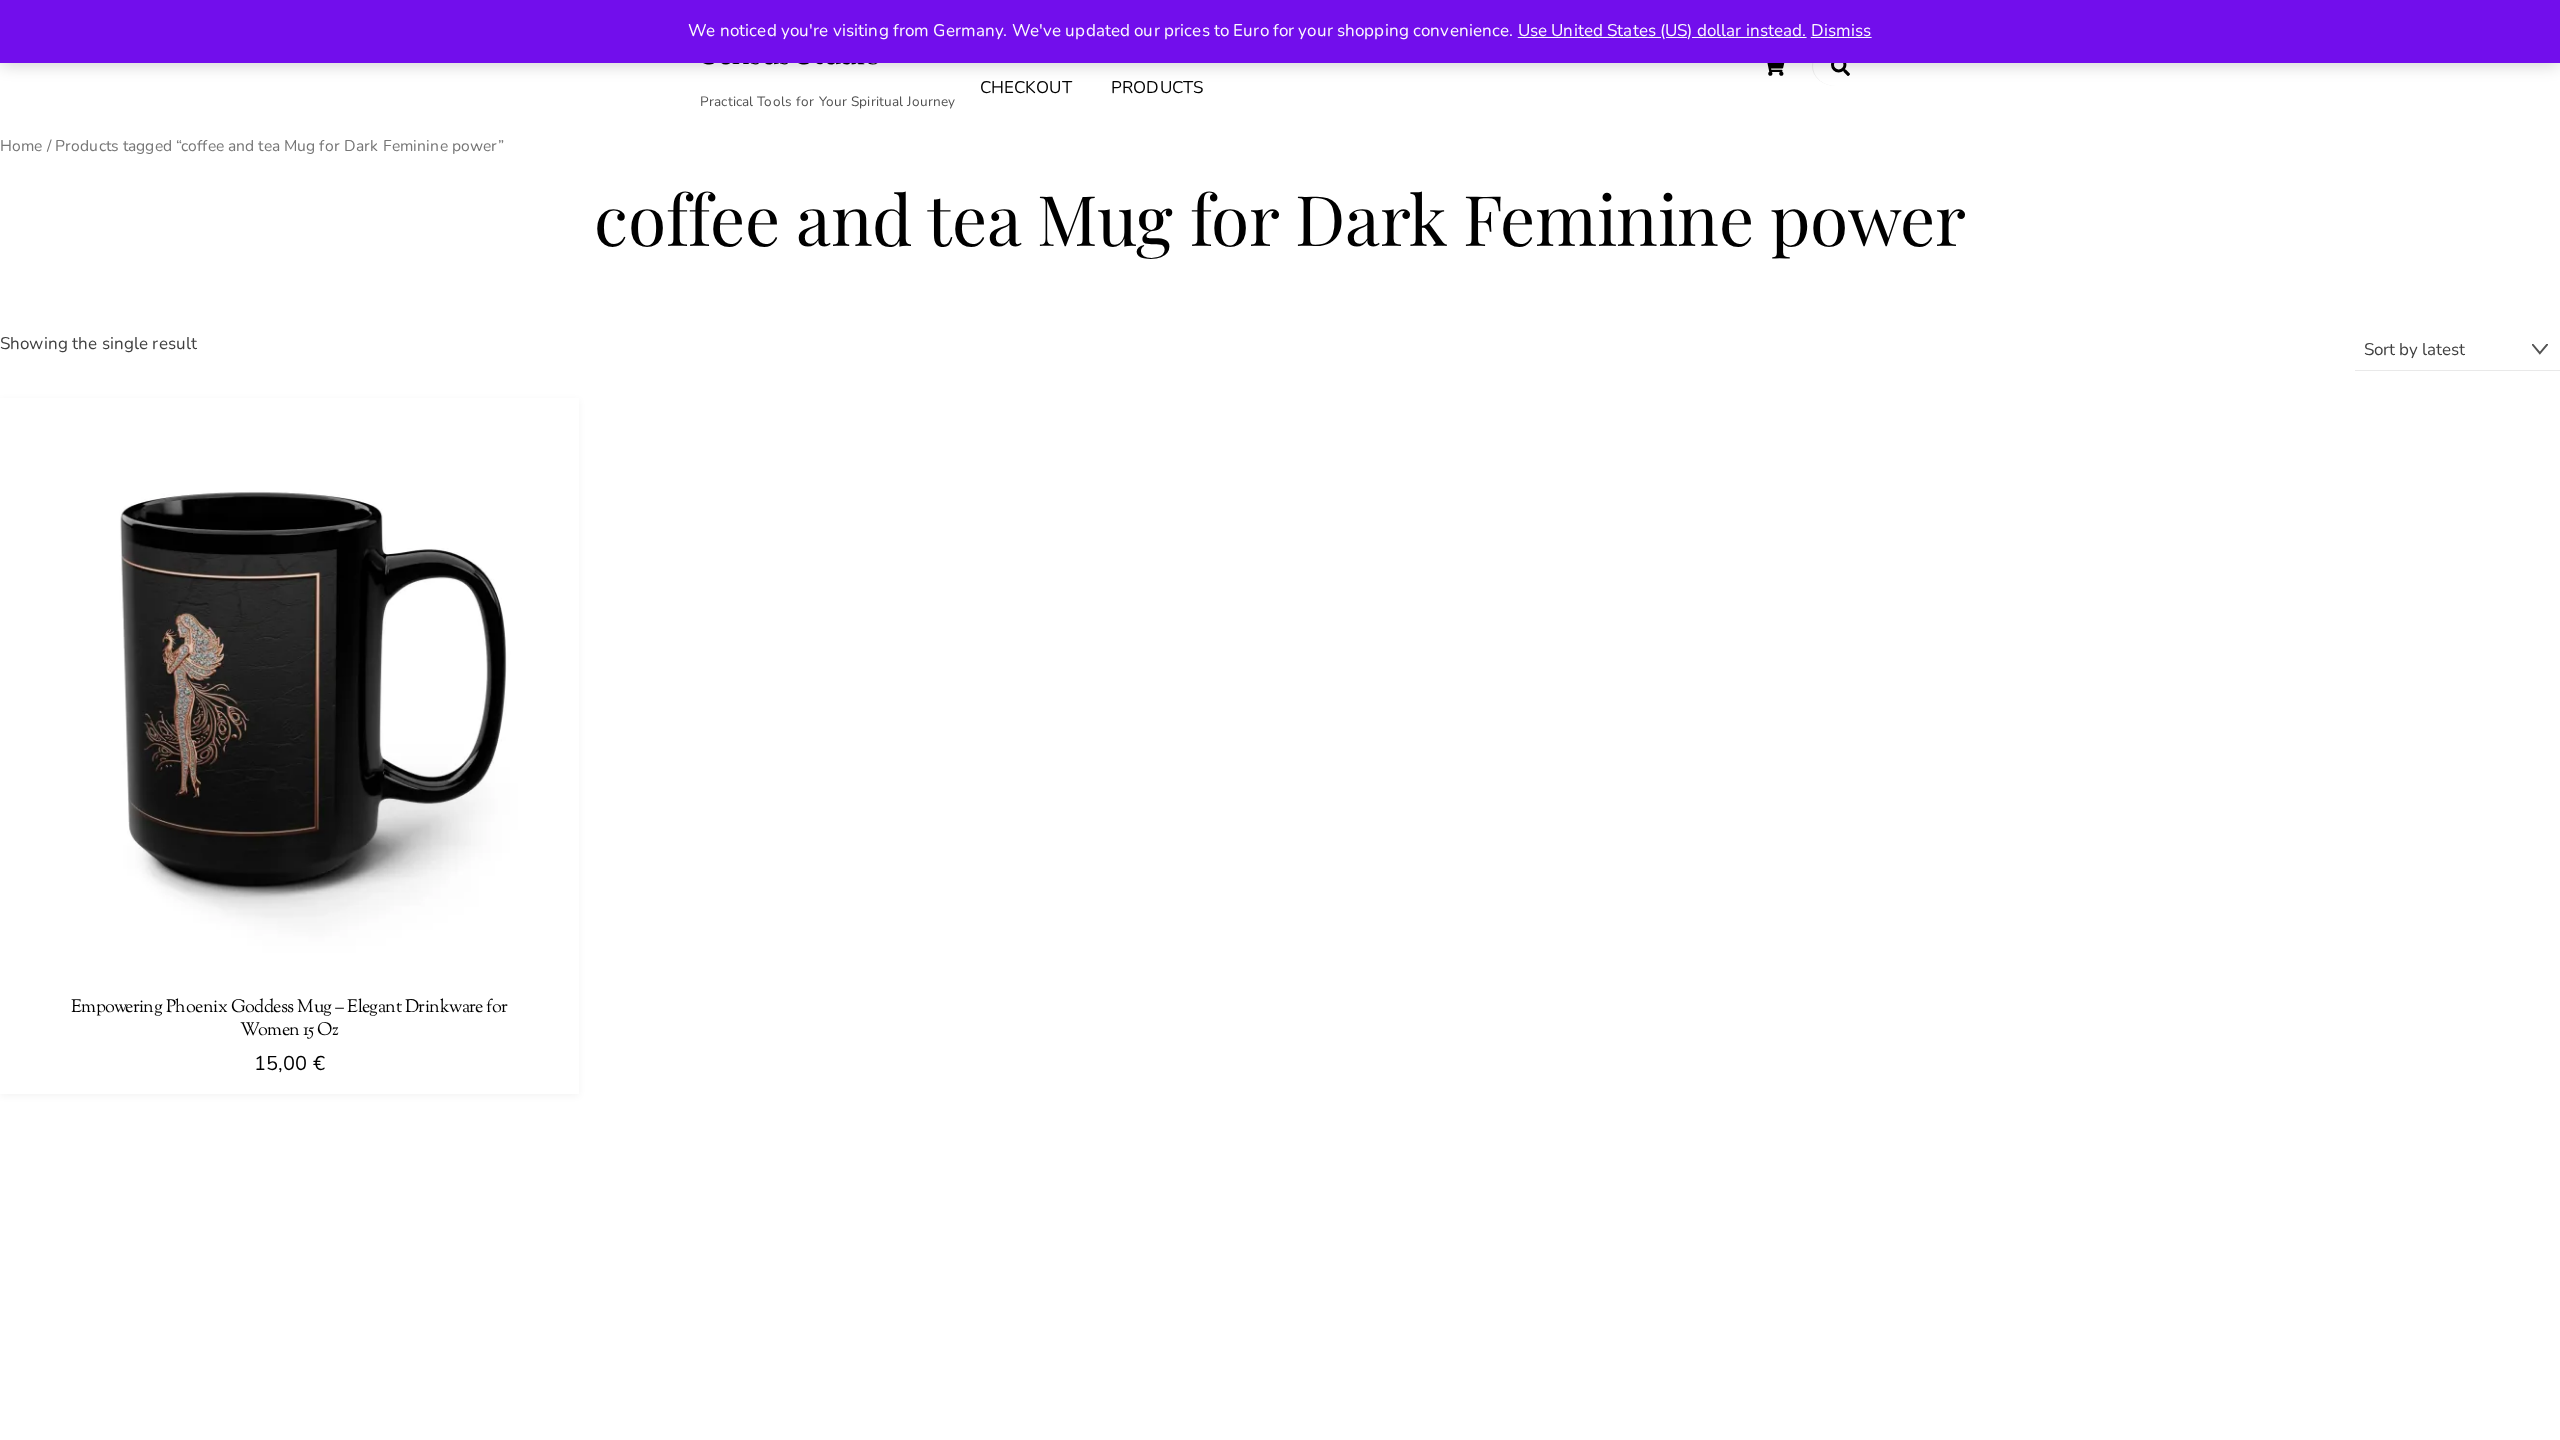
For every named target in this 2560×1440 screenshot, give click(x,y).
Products (1157, 87)
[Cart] (1774, 66)
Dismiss (1841, 30)
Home (21, 146)
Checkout (1026, 87)
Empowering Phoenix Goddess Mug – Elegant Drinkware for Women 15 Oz (289, 1020)
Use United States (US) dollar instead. (1662, 30)
